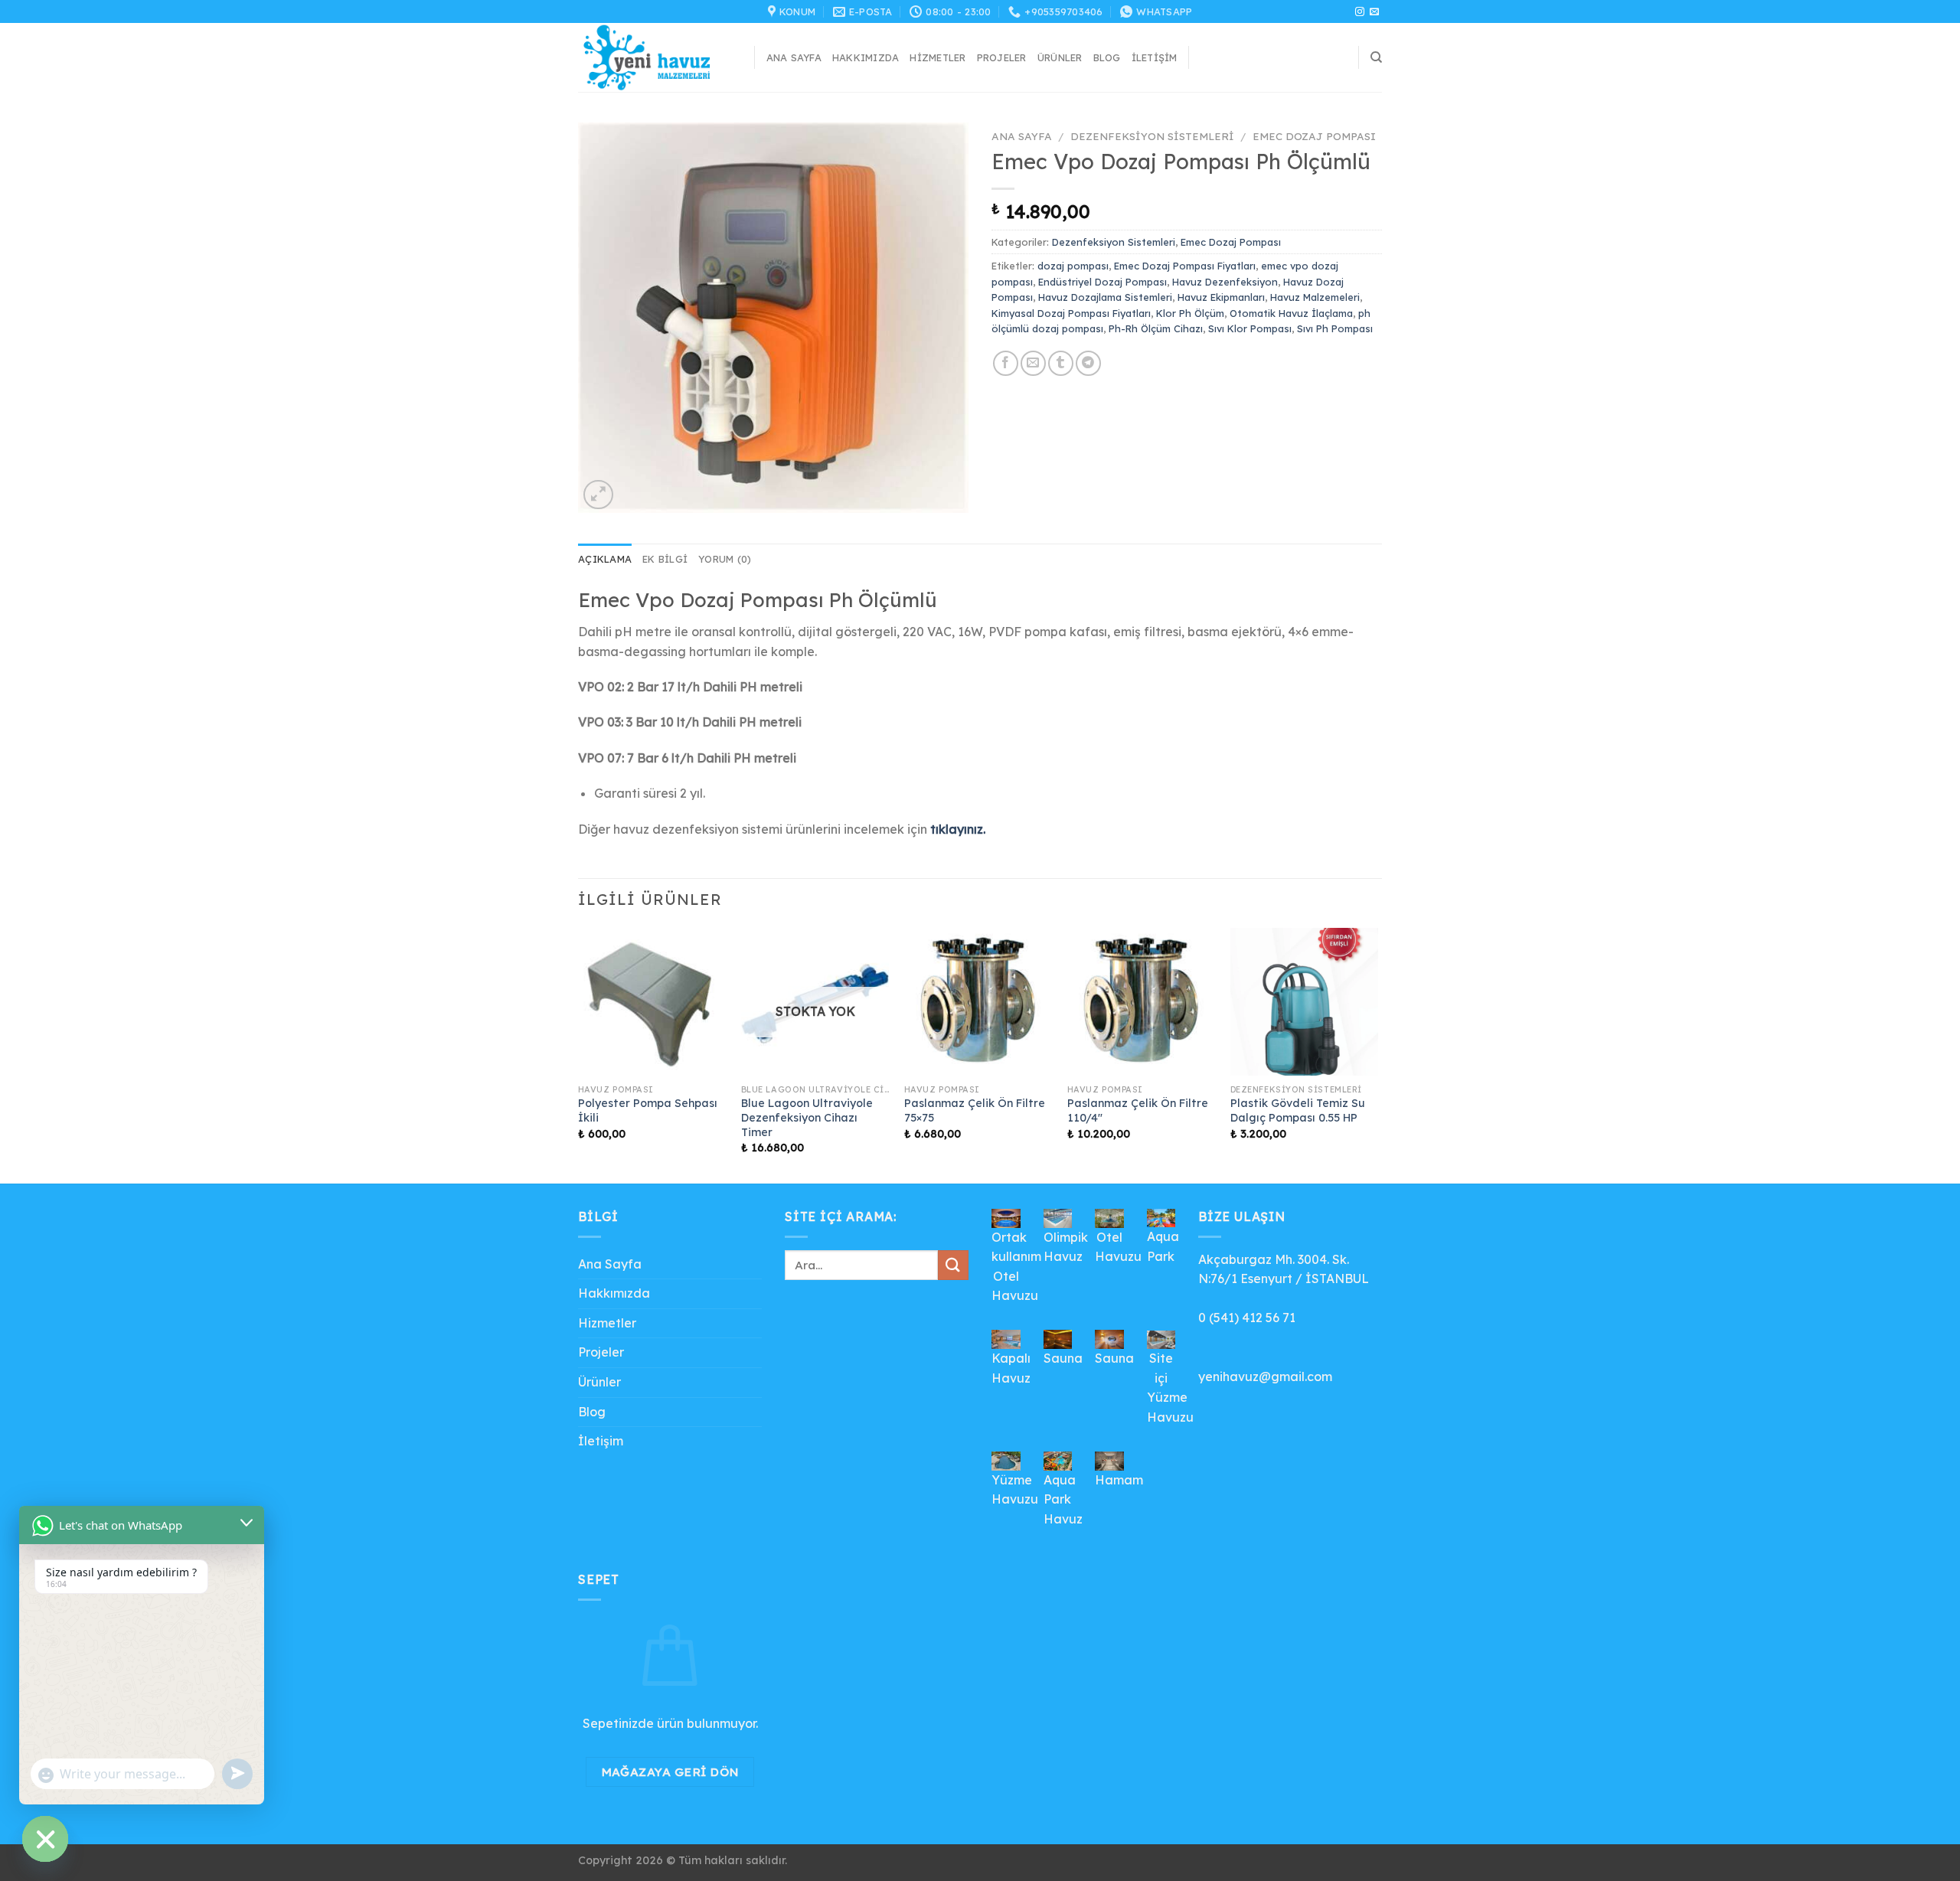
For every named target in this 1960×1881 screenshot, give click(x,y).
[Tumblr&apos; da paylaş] (1061, 363)
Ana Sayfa (794, 57)
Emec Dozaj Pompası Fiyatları (1185, 266)
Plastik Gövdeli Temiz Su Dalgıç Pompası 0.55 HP (1298, 1110)
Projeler (1002, 57)
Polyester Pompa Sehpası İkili (648, 1110)
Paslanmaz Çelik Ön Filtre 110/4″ (1138, 1110)
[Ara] (1376, 57)
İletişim (1155, 57)
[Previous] (579, 1054)
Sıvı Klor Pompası (1250, 328)
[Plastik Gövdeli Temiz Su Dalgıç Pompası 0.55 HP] (1304, 1002)
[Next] (1377, 1054)
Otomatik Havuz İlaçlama (1291, 313)
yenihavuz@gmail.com (1265, 1376)
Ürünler (1060, 57)
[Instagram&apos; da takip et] (1360, 12)
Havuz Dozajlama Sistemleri (1105, 297)
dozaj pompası (1073, 266)
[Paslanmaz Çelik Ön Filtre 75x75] (978, 1002)
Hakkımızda (866, 57)
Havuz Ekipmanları (1221, 297)
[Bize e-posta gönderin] (1374, 12)
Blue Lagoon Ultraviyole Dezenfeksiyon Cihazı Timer (807, 1117)
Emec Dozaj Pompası (1314, 136)
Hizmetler (938, 57)
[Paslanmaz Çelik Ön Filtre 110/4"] (1141, 1002)
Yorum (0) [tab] (725, 559)
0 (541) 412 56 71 (1247, 1318)
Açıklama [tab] (605, 559)
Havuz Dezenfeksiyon (1225, 282)
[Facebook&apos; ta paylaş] (1006, 363)
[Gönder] (953, 1265)
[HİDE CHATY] (45, 1839)
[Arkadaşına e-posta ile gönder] (1033, 363)
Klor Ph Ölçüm (1190, 313)
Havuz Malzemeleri (1315, 297)
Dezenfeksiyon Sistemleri (1152, 136)
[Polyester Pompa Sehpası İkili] (652, 1002)
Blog (1107, 57)
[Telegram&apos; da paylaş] (1088, 363)
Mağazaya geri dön (670, 1772)
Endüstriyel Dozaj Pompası (1102, 282)
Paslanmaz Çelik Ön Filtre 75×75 (975, 1110)
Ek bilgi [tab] (665, 559)
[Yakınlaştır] (598, 495)
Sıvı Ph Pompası (1335, 328)
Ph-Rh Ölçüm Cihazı (1156, 328)
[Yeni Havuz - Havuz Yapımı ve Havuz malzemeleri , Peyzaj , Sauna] (655, 57)
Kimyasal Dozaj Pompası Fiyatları (1071, 313)
